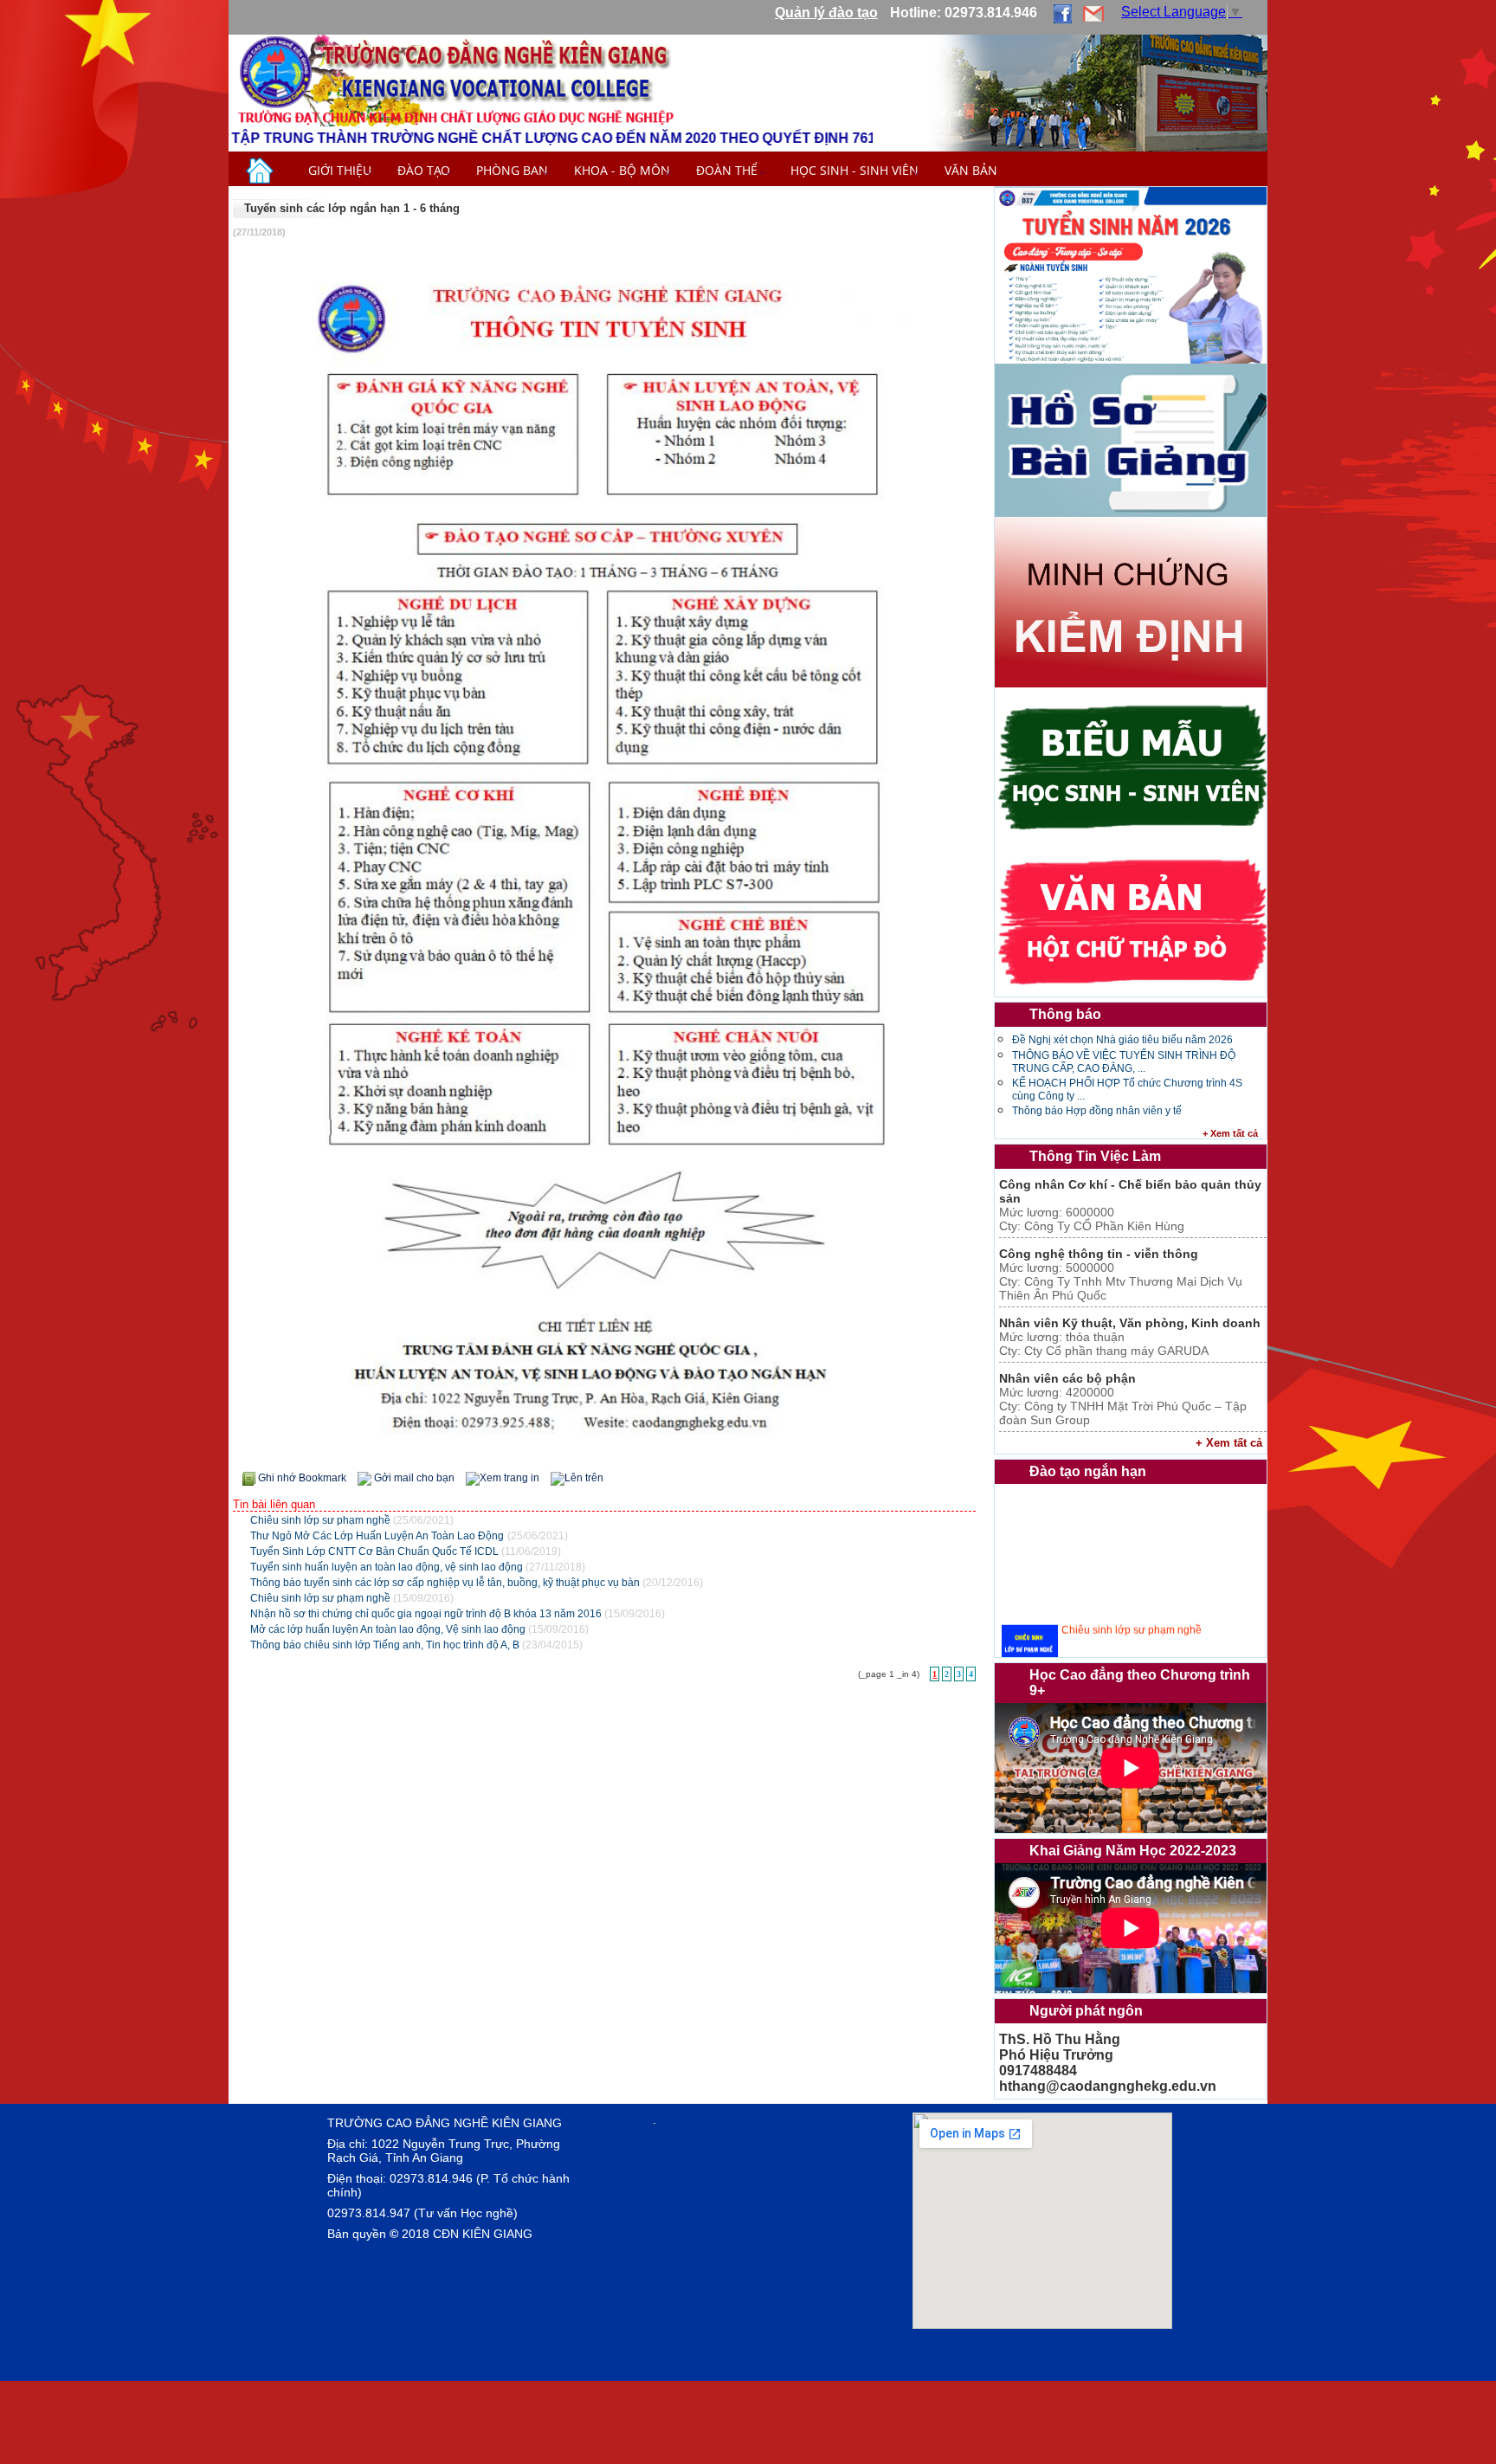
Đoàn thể (730, 170)
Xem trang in (509, 1478)
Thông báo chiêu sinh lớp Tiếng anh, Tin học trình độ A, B (386, 1645)
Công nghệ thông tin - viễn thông (1099, 1254)
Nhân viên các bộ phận (1067, 1378)
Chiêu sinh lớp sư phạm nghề (322, 1520)
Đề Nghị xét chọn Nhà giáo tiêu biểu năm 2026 (1122, 1040)
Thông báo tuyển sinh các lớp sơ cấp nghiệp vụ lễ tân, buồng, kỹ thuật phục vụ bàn (446, 1583)
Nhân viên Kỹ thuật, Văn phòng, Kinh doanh (1130, 1323)
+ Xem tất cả (1230, 1133)
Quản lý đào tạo (826, 13)
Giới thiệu (340, 170)
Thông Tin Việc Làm (1095, 1156)
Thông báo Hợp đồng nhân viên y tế (1097, 1111)
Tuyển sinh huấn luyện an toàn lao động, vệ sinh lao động (388, 1567)
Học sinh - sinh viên (854, 170)
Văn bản (971, 170)
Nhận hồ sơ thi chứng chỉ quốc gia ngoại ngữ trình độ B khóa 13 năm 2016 (427, 1614)
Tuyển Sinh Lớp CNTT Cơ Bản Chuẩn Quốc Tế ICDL (376, 1551)
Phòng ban (512, 170)
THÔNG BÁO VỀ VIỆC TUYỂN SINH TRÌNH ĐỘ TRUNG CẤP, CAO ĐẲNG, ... (1124, 1062)
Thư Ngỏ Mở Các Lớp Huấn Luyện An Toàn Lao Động (377, 1536)
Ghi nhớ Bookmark (302, 1478)
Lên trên (584, 1478)
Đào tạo (424, 170)
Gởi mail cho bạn (414, 1478)
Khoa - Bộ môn (622, 170)
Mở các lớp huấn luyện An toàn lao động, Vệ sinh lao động (389, 1629)
